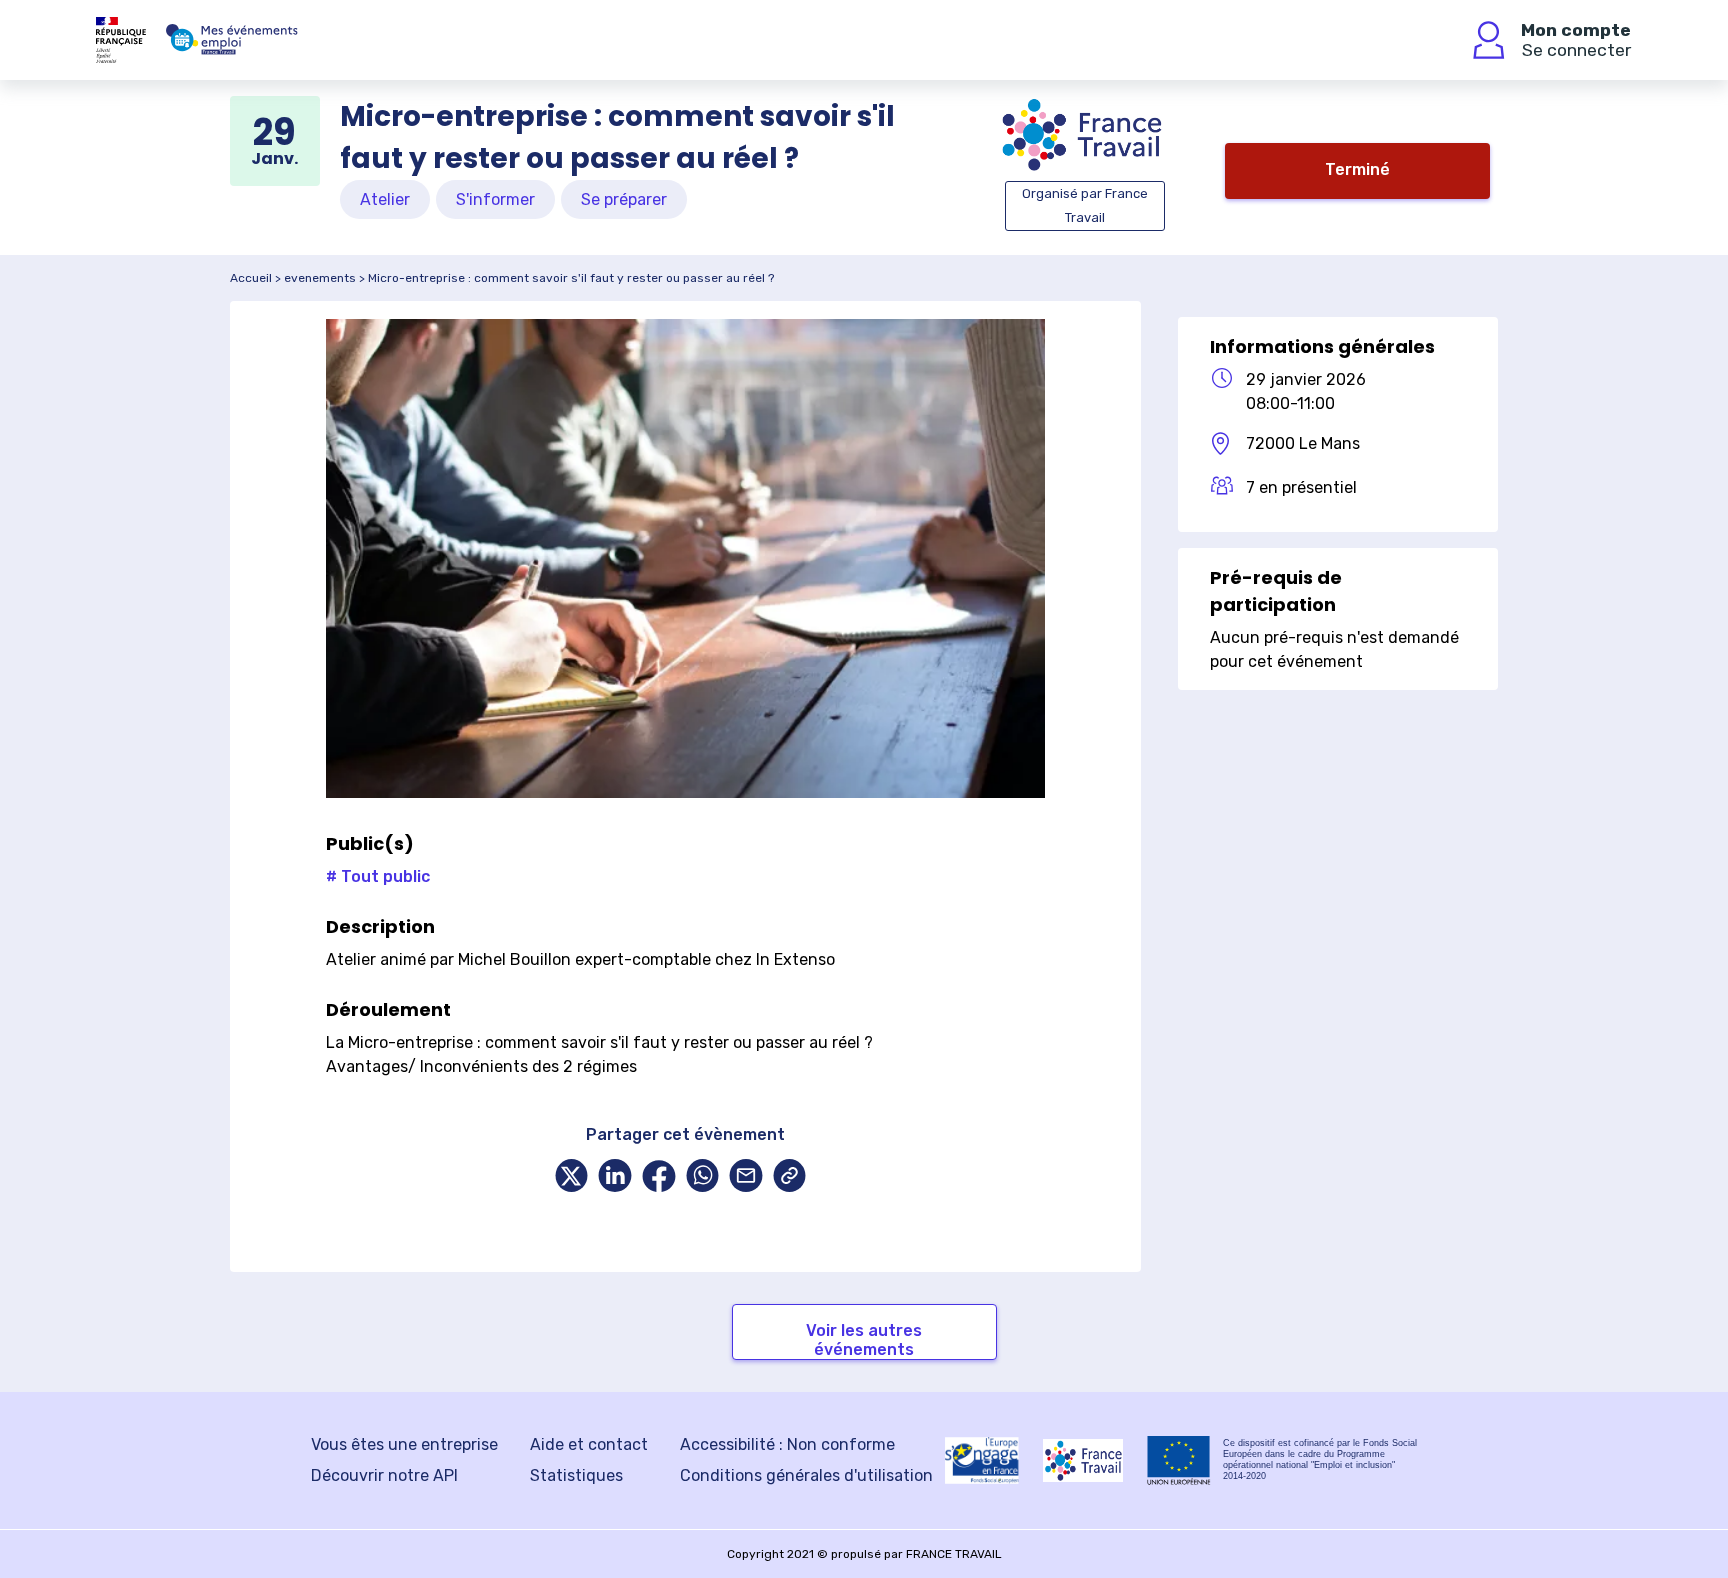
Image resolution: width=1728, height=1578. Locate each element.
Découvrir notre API (384, 1475)
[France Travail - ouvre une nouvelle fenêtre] (1083, 1460)
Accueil (251, 278)
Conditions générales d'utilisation (806, 1475)
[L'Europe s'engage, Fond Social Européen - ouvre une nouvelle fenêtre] (982, 1460)
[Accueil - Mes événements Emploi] (232, 40)
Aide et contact (589, 1444)
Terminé (1357, 169)
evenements (320, 278)
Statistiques (576, 1475)
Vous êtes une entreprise (404, 1444)
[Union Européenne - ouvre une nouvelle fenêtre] (1179, 1460)
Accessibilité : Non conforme (787, 1444)
